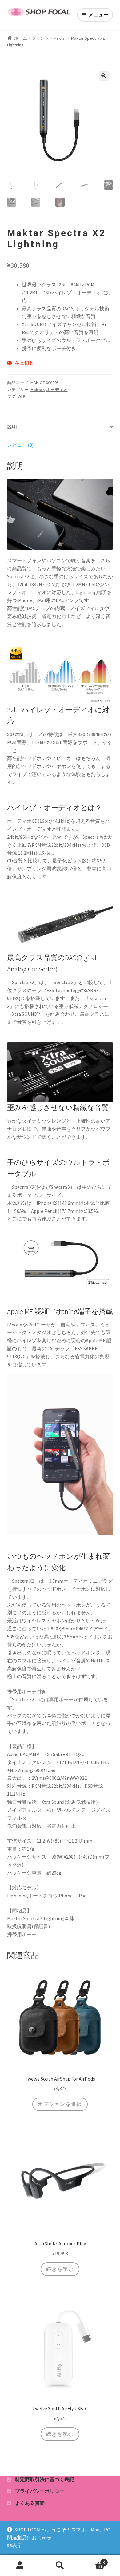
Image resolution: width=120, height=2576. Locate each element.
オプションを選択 (60, 2104)
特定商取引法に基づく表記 (45, 2479)
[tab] (60, 427)
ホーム (21, 38)
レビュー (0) (20, 445)
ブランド (40, 38)
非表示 (14, 2546)
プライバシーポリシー (40, 2491)
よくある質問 (30, 2503)
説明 (12, 427)
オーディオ (57, 390)
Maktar (60, 38)
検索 (60, 2566)
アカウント (20, 2566)
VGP (21, 396)
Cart (92, 2560)
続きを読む (60, 2269)
